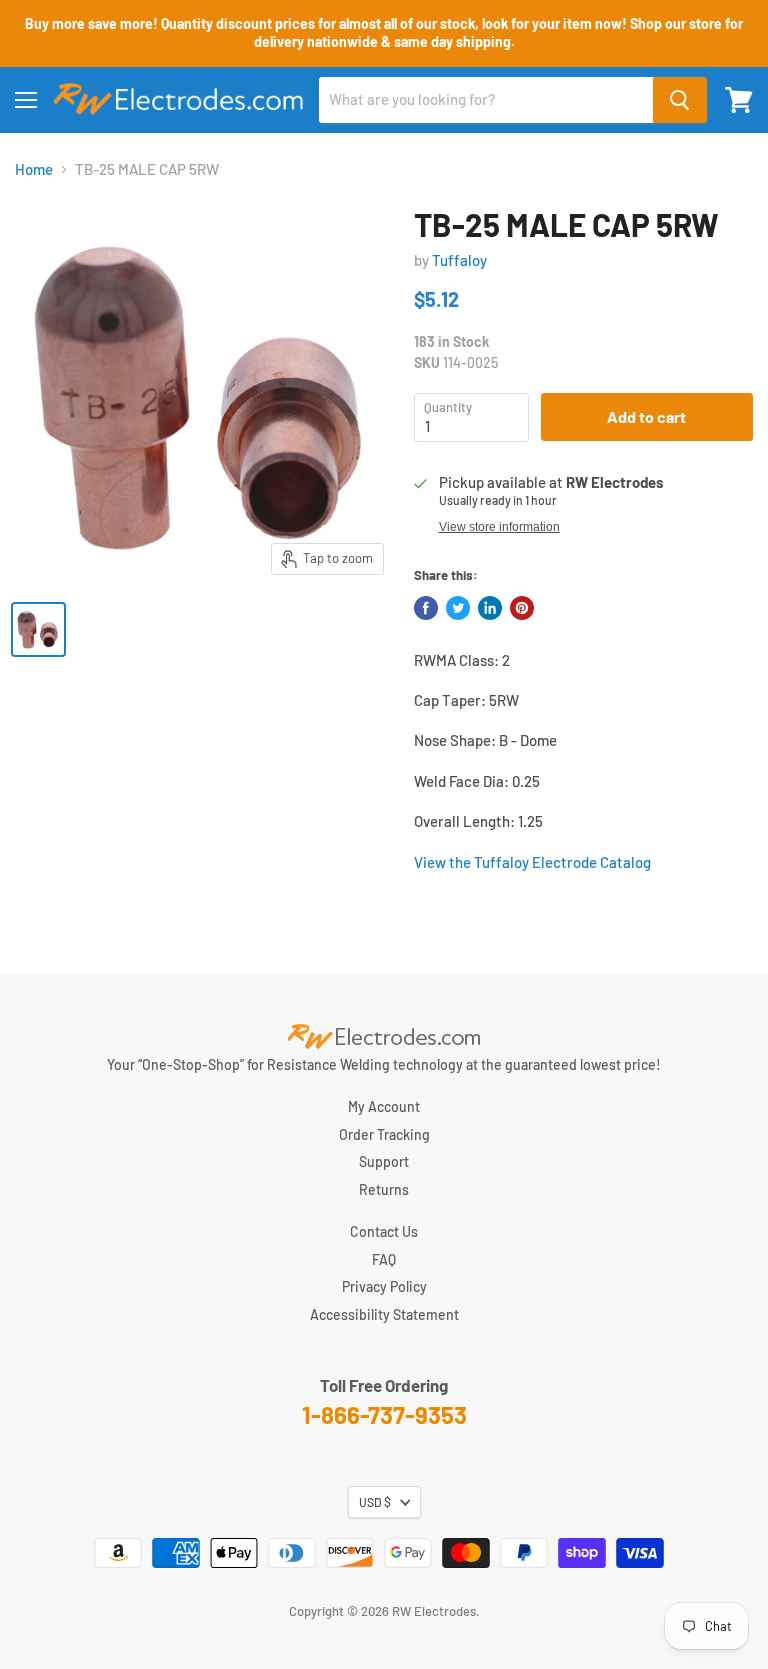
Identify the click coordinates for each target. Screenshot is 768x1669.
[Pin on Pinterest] (522, 608)
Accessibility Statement (384, 1314)
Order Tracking (384, 1134)
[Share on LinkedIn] (490, 608)
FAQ (384, 1259)
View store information (499, 527)
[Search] (680, 100)
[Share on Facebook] (426, 608)
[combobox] (486, 100)
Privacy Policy (384, 1286)
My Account (384, 1106)
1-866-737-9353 (384, 1414)
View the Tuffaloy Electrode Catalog (532, 862)
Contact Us (384, 1231)
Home (34, 169)
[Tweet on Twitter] (458, 608)
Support (384, 1161)
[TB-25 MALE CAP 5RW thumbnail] (38, 629)
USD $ (375, 1502)
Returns (384, 1189)
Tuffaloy (459, 260)
